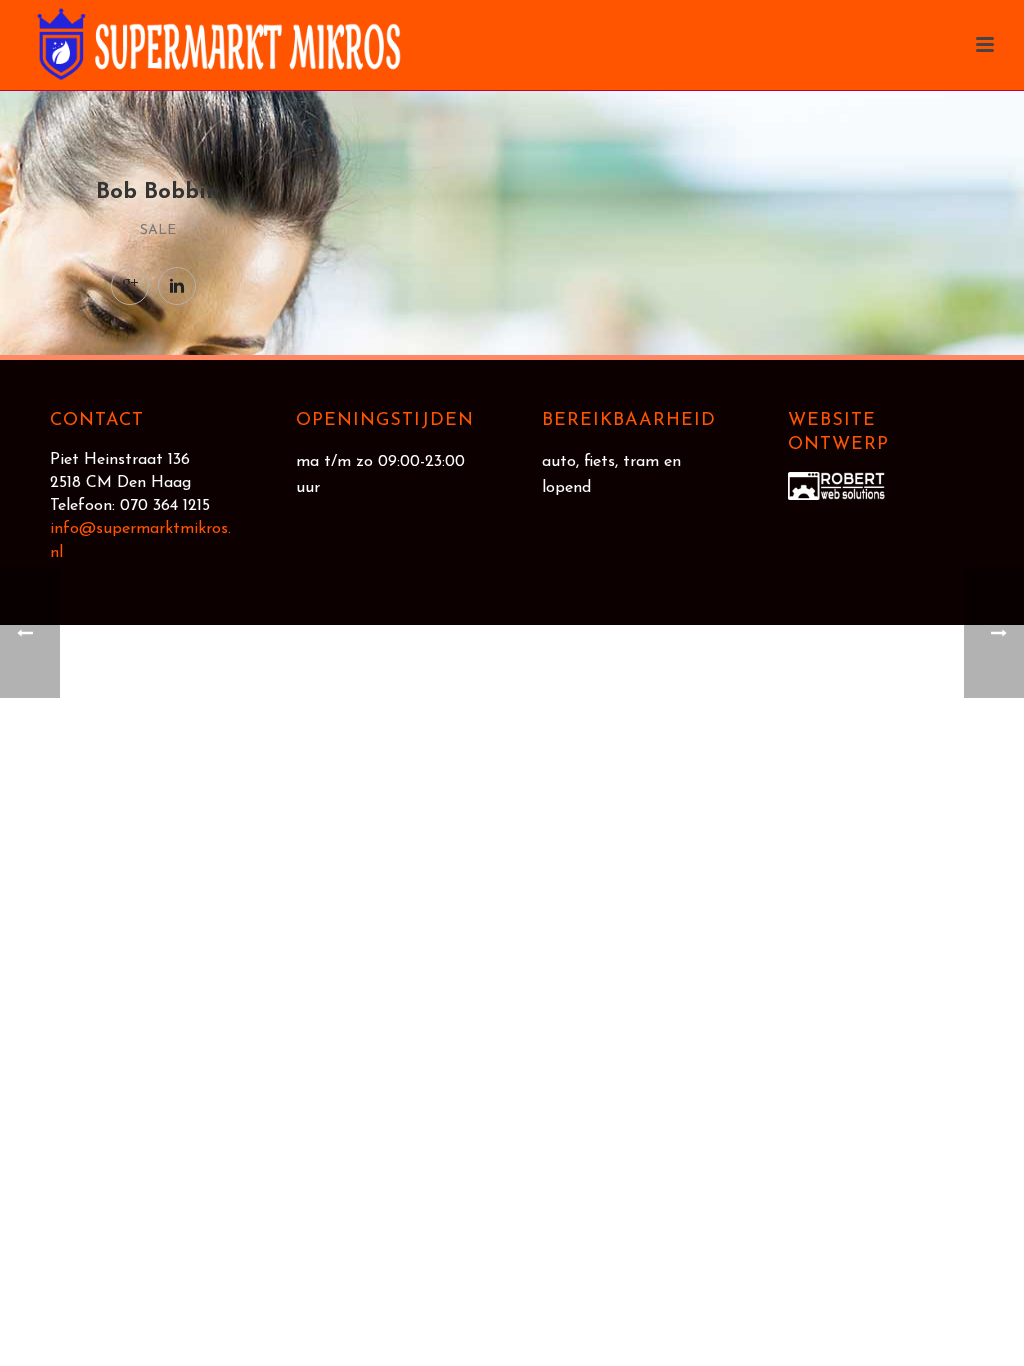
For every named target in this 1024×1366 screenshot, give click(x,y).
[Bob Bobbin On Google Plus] (130, 286)
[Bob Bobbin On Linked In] (177, 286)
